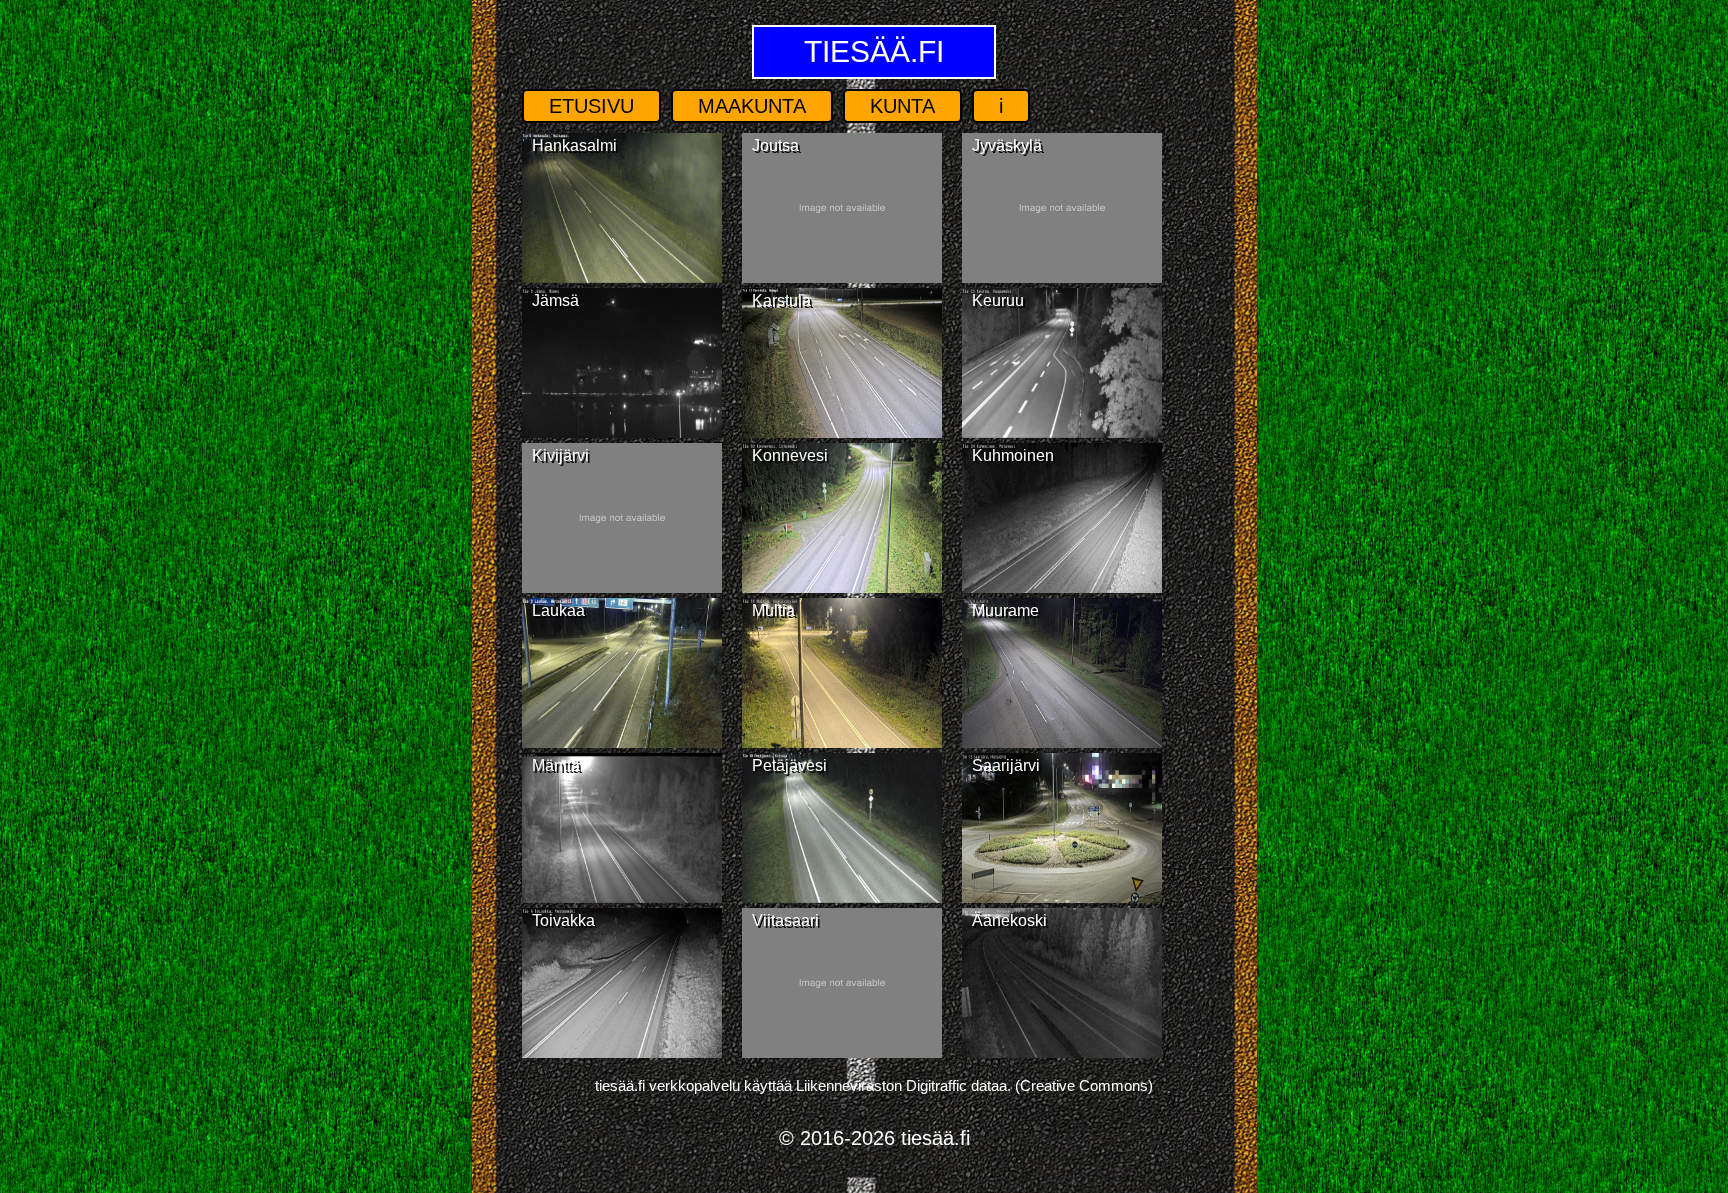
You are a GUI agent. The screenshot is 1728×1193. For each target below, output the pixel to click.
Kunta (902, 106)
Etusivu (591, 106)
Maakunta (752, 106)
